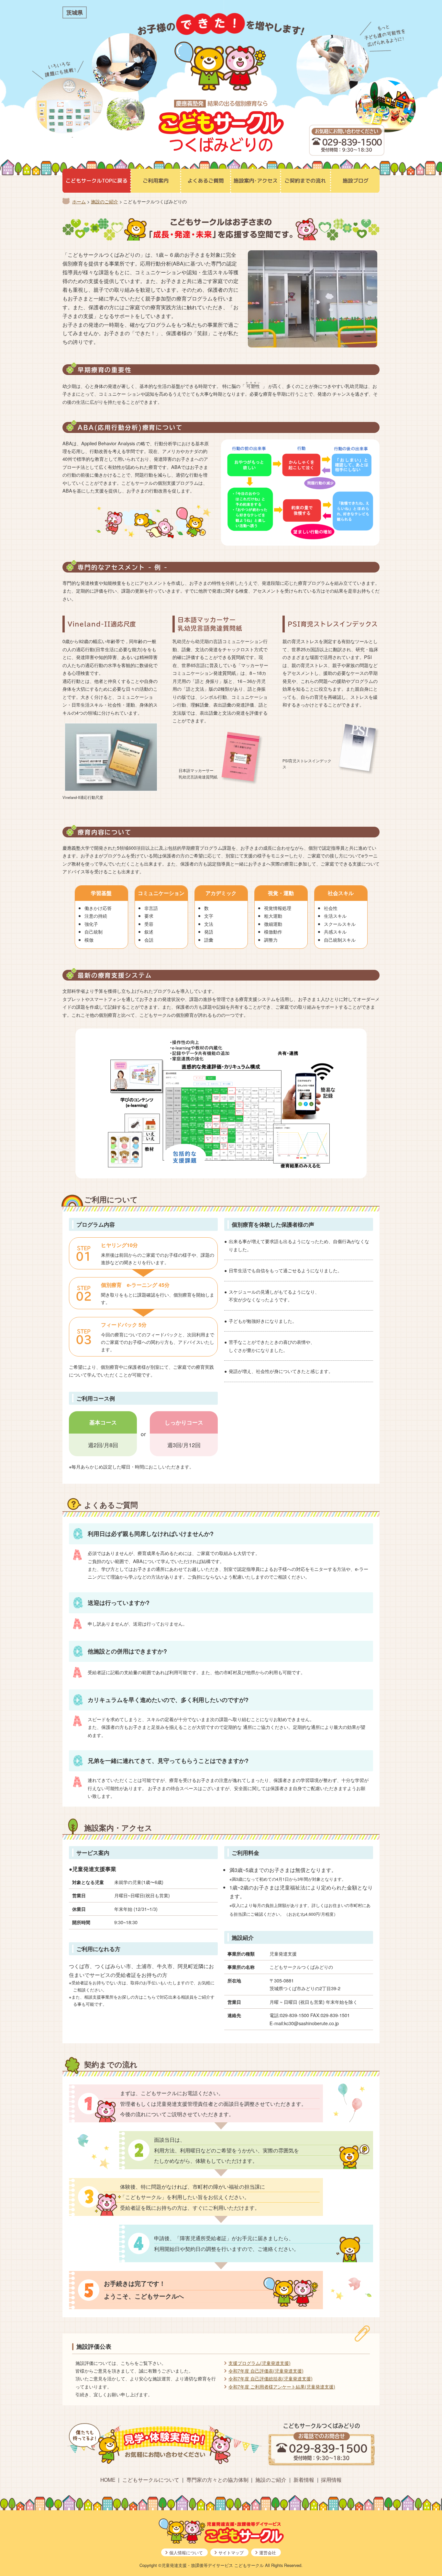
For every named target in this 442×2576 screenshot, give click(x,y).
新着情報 (304, 2480)
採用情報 (331, 2480)
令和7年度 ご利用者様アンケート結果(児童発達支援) (282, 2386)
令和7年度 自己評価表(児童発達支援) (266, 2371)
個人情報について (186, 2553)
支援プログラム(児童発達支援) (260, 2363)
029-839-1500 (352, 142)
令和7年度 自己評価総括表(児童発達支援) (271, 2378)
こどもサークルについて (151, 2480)
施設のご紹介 (271, 2480)
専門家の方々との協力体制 (217, 2480)
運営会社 (268, 2553)
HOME (108, 2480)
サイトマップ (231, 2553)
